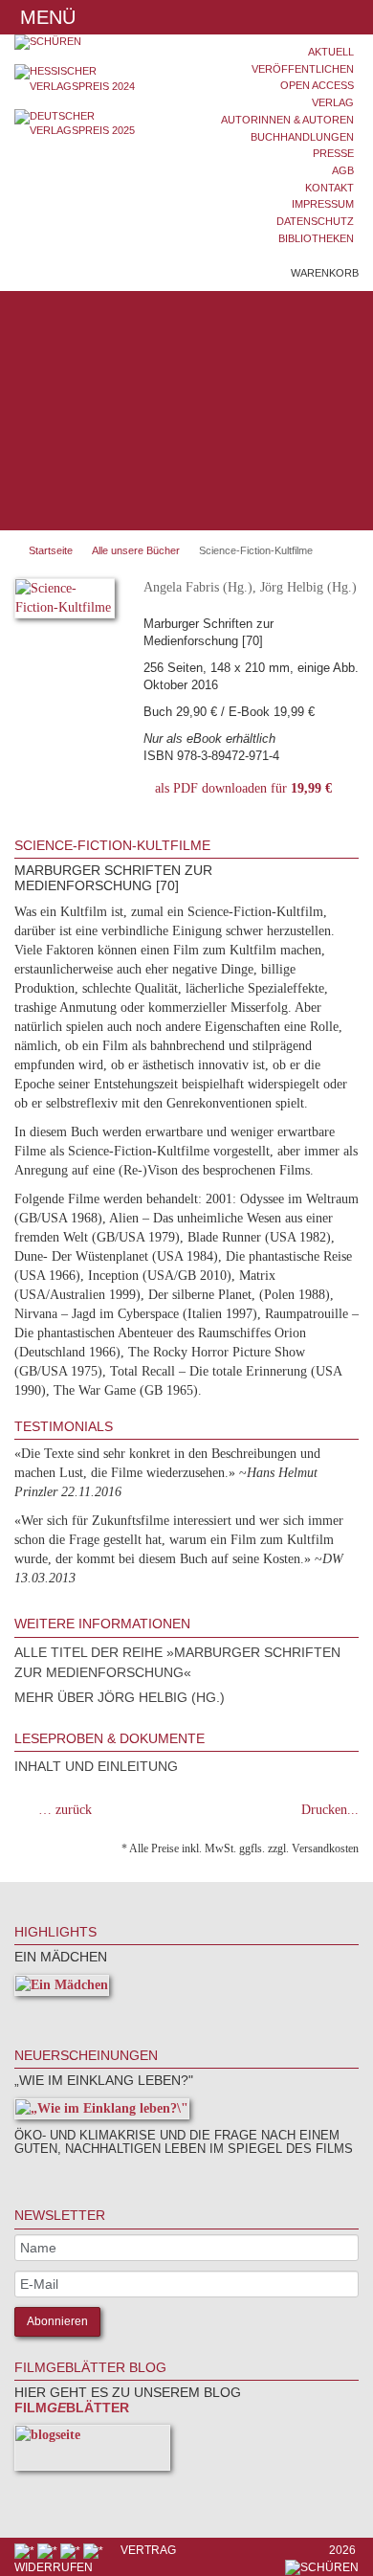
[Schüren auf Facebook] (26, 2550)
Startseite (51, 550)
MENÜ (45, 17)
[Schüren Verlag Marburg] (93, 42)
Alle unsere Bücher (136, 550)
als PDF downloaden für (240, 788)
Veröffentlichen (303, 69)
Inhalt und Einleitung (96, 1766)
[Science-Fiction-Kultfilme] (65, 602)
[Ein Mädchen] (62, 1989)
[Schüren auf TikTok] (72, 2550)
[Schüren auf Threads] (49, 2550)
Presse (333, 153)
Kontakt (329, 188)
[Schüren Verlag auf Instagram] (95, 2550)
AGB (343, 170)
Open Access (317, 85)
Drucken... (330, 1810)
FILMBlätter (72, 2408)
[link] (40, 2015)
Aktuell (331, 52)
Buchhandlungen (302, 137)
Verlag (333, 102)
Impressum (323, 204)
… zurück (65, 1810)
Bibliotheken (316, 238)
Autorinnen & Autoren (287, 120)
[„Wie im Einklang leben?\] (102, 2112)
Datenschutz (315, 221)
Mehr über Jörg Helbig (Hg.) (120, 1697)
